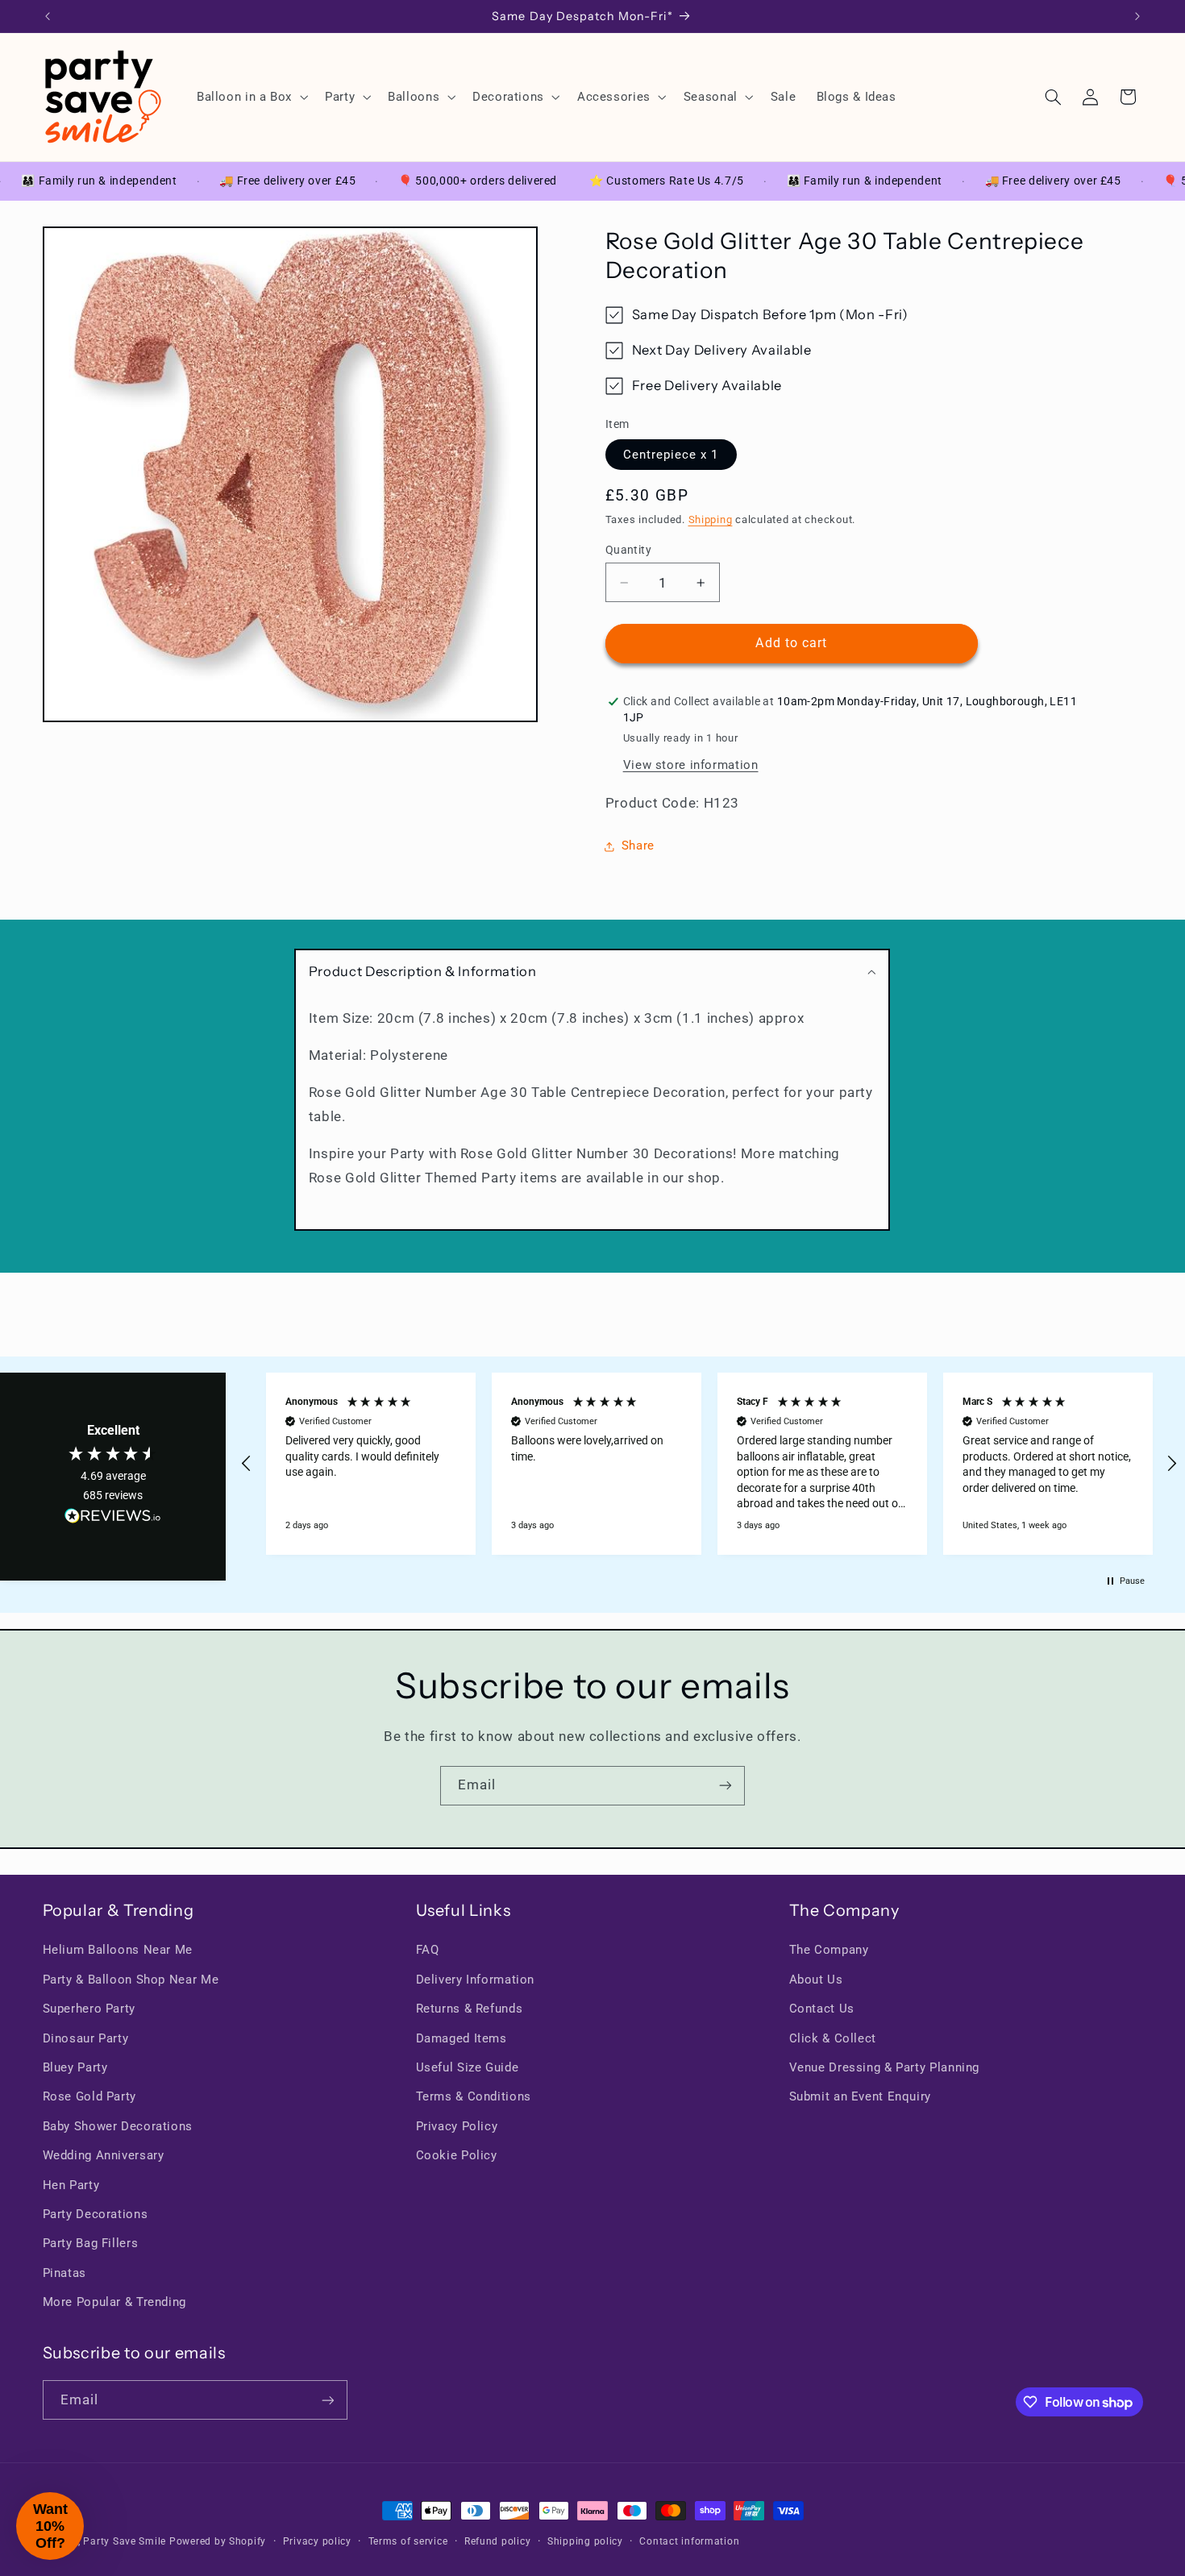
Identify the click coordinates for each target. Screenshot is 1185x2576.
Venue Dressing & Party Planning (885, 2067)
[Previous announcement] (48, 16)
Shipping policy (585, 2541)
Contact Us (822, 2009)
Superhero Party (89, 2009)
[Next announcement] (1137, 16)
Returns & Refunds (470, 2009)
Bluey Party (75, 2067)
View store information (691, 765)
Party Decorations (96, 2214)
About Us (816, 1980)
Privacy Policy (457, 2126)
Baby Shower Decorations (118, 2126)
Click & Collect (833, 2038)
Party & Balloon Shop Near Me (131, 1980)
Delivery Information (476, 1980)
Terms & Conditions (474, 2096)
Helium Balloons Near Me (118, 1950)
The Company (829, 1950)
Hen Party (71, 2185)
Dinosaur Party (86, 2038)
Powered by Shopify (218, 2541)
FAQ (428, 1950)
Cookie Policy (457, 2155)
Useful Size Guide (468, 2067)
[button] (250, 97)
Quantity (628, 550)
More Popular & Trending (115, 2302)
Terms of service (408, 2541)
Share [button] (638, 846)
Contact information (689, 2541)
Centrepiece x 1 (671, 455)
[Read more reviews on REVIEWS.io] (113, 1519)
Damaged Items (462, 2038)
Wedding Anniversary (104, 2155)
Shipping (711, 519)
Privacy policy (317, 2541)
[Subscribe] (726, 1786)
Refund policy (498, 2541)
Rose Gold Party (89, 2096)
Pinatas (64, 2273)
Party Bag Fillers (91, 2243)
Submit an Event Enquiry (861, 2096)
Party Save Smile (125, 2541)
